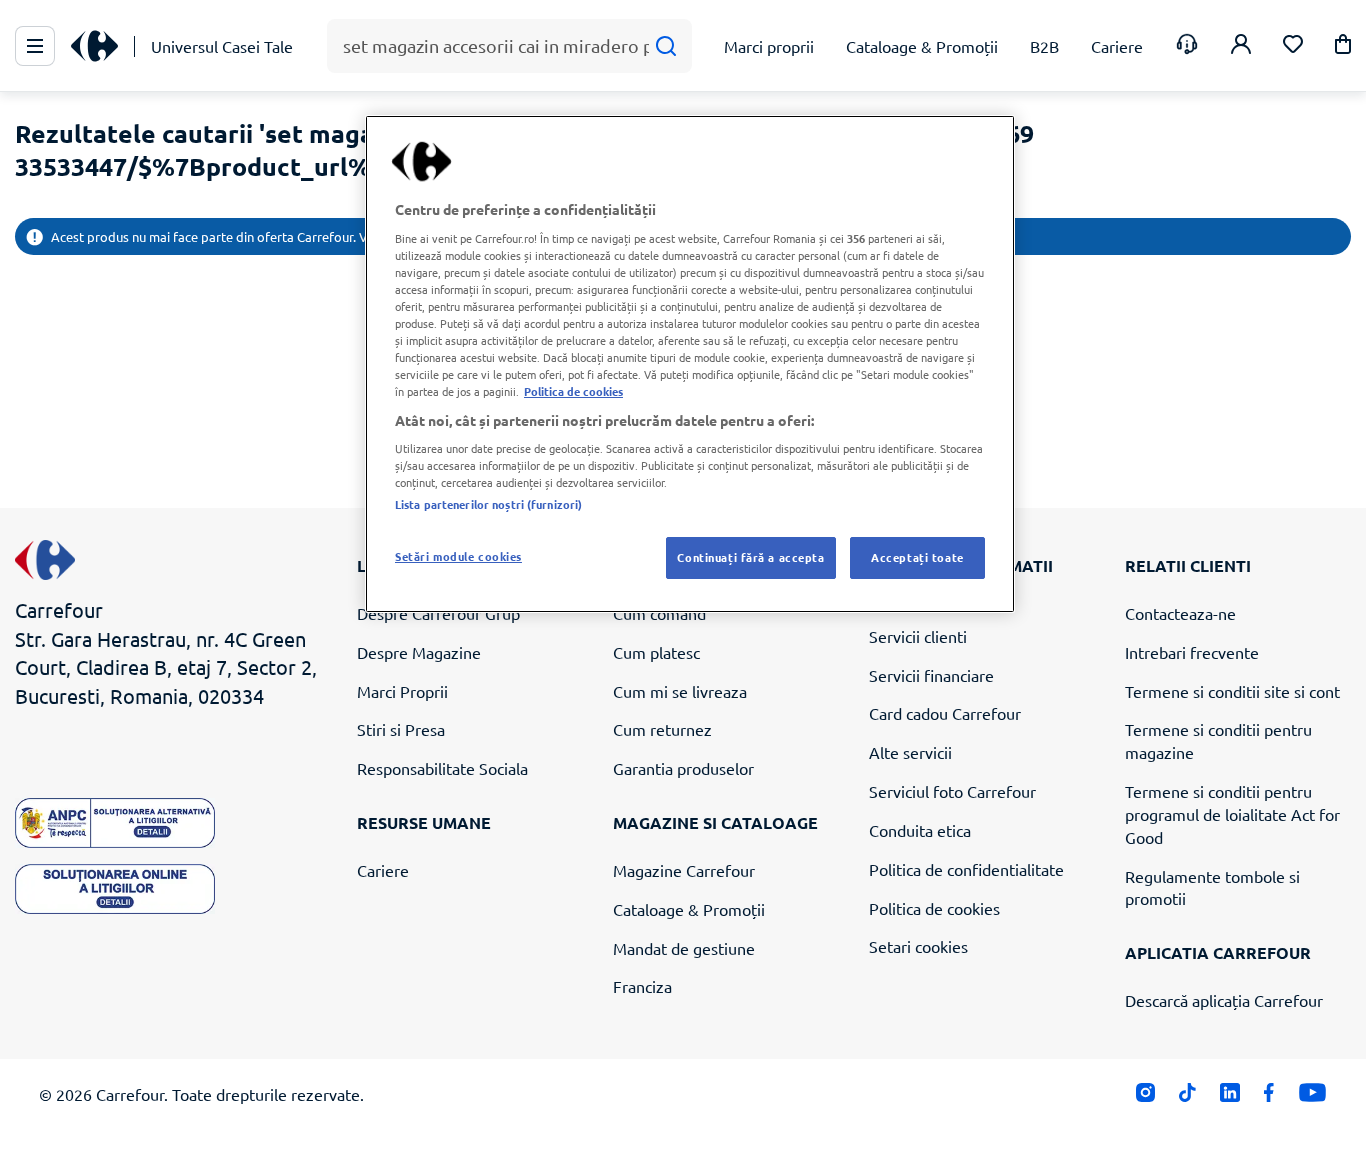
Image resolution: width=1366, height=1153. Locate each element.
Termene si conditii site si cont (1232, 691)
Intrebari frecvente (1192, 652)
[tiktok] (1187, 1097)
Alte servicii (910, 752)
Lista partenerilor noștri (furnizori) (488, 504)
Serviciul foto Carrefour (952, 791)
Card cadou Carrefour (945, 713)
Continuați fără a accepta (750, 557)
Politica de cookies (934, 908)
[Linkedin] (1229, 1097)
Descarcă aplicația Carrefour (1224, 1000)
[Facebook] (1269, 1097)
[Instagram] (1145, 1097)
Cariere (383, 870)
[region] (690, 364)
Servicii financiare (931, 675)
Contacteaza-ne (1180, 613)
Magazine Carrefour (684, 870)
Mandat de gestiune (684, 948)
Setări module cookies (458, 556)
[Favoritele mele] (1293, 46)
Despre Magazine (419, 652)
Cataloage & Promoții (689, 909)
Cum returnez (662, 729)
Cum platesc (656, 652)
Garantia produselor (683, 768)
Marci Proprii (402, 691)
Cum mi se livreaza (680, 691)
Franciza (642, 986)
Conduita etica (920, 830)
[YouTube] (1312, 1097)
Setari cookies (918, 946)
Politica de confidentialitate (966, 869)
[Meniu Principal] (35, 46)
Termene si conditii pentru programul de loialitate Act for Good (1232, 814)
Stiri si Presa (401, 729)
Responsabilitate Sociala (442, 768)
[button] (1343, 47)
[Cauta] (665, 46)
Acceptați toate (917, 557)
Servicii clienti (918, 636)
